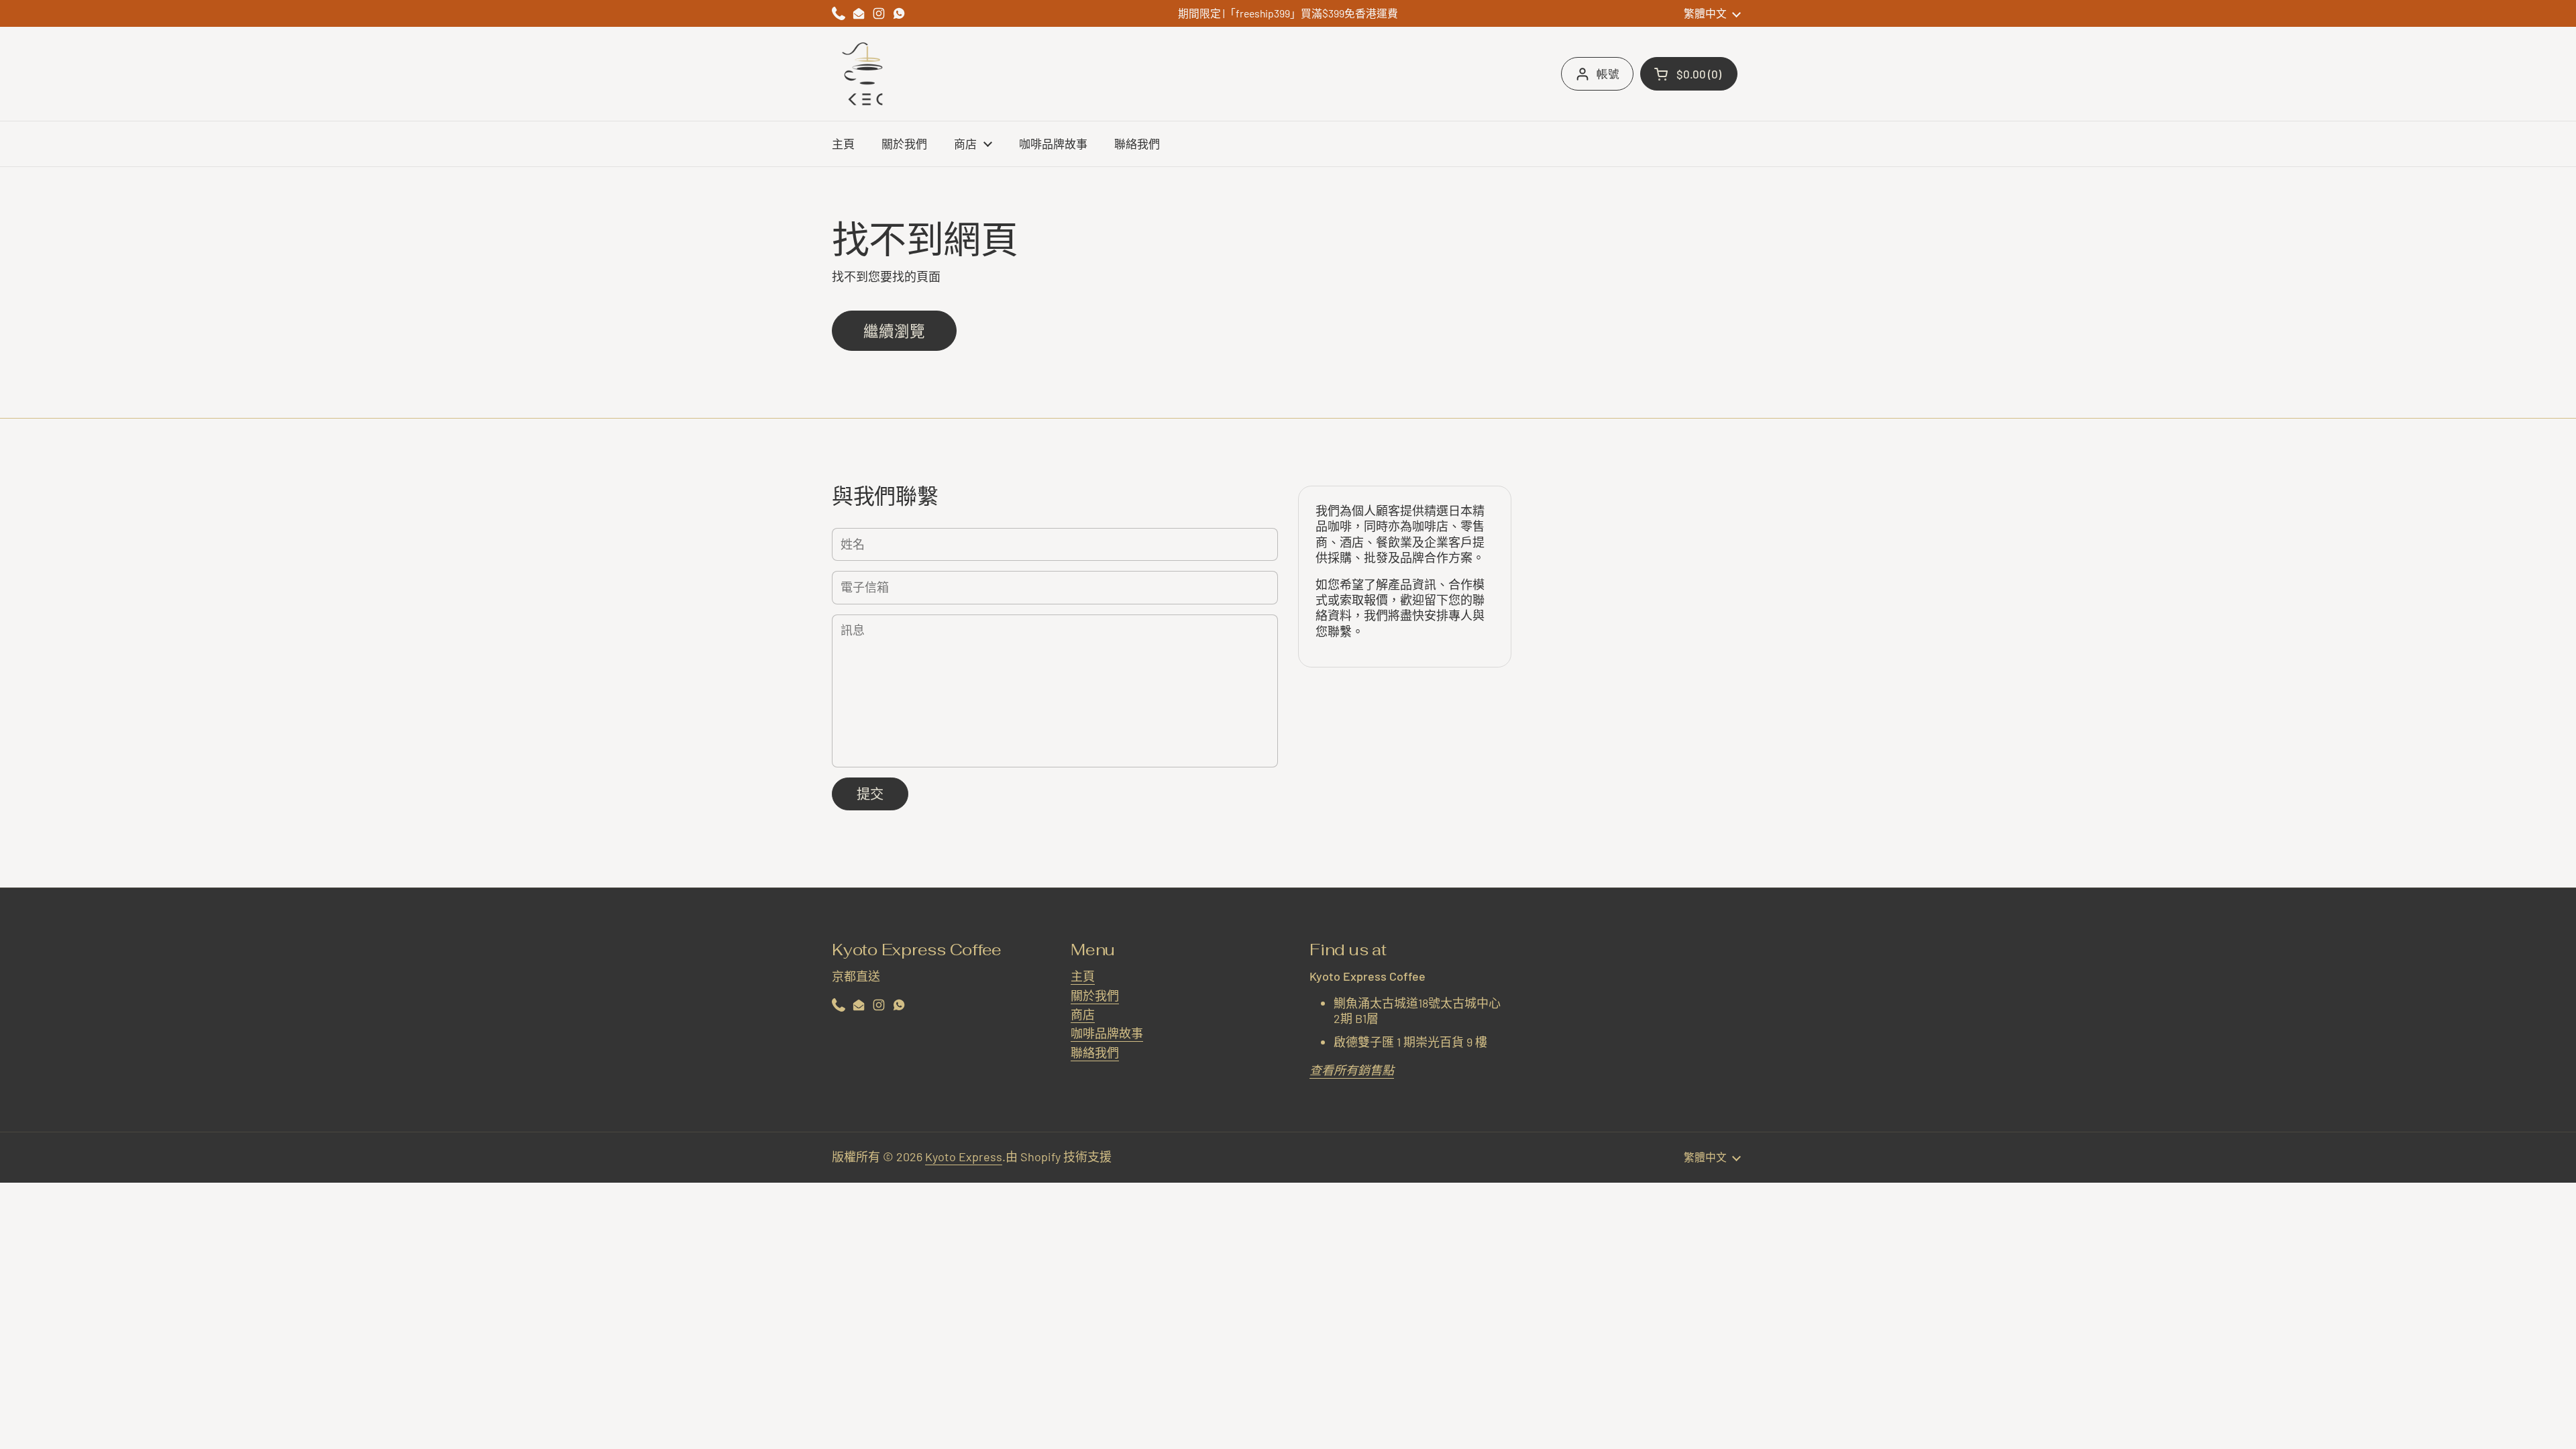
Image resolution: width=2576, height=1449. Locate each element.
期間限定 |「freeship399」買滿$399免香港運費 (1288, 13)
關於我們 (1095, 996)
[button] (1689, 74)
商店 (1083, 1014)
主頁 (1083, 976)
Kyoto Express (964, 1157)
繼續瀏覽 (894, 331)
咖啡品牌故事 (1107, 1033)
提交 (870, 794)
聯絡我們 (1095, 1053)
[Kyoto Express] (865, 74)
